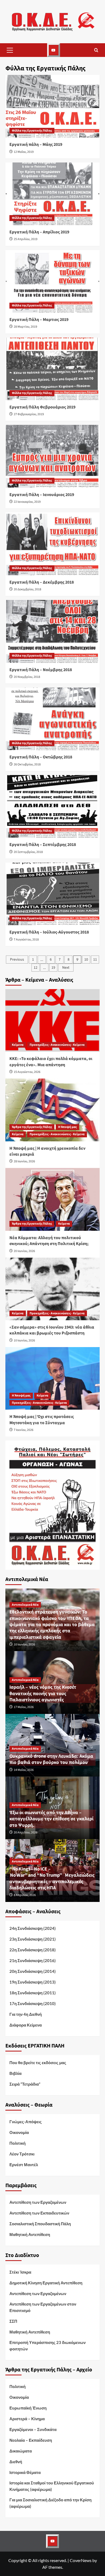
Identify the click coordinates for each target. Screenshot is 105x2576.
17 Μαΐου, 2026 (24, 1707)
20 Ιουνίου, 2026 (24, 1251)
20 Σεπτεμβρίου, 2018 (28, 852)
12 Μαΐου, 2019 (24, 152)
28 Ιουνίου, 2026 (24, 1161)
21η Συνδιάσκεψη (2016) (33, 1960)
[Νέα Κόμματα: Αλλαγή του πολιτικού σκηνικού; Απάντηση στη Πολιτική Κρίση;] (52, 1199)
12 (36, 968)
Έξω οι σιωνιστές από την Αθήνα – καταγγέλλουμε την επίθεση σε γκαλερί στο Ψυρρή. (51, 1819)
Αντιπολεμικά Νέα (25, 1605)
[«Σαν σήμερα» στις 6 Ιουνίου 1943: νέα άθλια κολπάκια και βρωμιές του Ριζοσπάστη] (52, 1289)
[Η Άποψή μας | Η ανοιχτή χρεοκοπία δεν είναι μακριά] (52, 1110)
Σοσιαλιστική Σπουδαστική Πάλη (40, 2224)
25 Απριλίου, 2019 (26, 239)
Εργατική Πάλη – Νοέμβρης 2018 (41, 670)
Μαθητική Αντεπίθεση (30, 2234)
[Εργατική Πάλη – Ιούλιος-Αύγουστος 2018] (52, 894)
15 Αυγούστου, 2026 (27, 1072)
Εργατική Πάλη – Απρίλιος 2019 (39, 232)
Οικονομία (19, 2132)
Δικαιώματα (21, 2451)
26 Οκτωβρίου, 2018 (27, 764)
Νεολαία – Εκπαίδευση (31, 2440)
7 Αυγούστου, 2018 (26, 940)
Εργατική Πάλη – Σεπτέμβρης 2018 (43, 845)
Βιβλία (15, 2073)
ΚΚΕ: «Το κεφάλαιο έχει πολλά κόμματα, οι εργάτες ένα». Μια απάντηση (51, 1062)
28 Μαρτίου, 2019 (25, 327)
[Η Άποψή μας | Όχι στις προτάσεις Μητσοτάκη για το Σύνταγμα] (52, 1378)
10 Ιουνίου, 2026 (24, 1341)
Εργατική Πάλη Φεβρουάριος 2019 (42, 407)
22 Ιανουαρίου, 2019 (27, 502)
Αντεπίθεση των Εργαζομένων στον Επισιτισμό (43, 2307)
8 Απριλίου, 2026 (25, 1895)
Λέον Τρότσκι (22, 2154)
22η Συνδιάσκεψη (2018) (33, 1950)
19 (53, 968)
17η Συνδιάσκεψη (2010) (33, 2003)
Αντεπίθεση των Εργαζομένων (38, 2202)
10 (86, 960)
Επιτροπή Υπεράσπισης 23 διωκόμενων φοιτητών (48, 2346)
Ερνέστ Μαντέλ (24, 2165)
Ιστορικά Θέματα (25, 2472)
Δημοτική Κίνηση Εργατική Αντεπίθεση (46, 2283)
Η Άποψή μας (67, 1127)
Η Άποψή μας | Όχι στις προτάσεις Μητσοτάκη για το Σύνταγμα (42, 1420)
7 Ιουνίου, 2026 (24, 1430)
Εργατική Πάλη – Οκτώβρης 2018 (41, 757)
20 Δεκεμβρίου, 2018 (27, 589)
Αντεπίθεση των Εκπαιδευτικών (39, 2213)
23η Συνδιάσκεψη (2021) (33, 1939)
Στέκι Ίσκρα (20, 2272)
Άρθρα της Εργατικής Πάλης (32, 1127)
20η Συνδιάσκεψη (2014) (33, 1971)
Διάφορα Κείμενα (26, 2025)
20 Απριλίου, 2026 (26, 1832)
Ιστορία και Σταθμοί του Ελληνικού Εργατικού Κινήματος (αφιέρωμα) (52, 2486)
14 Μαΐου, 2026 (24, 1770)
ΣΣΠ (13, 2321)
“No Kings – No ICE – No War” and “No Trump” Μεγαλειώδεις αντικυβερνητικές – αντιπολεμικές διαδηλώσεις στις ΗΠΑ (52, 1878)
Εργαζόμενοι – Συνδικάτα (33, 2429)
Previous (17, 960)
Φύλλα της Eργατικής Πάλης (32, 131)
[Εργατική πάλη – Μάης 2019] (52, 106)
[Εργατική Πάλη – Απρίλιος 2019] (52, 194)
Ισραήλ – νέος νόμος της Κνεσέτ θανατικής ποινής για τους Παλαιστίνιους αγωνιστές (43, 1694)
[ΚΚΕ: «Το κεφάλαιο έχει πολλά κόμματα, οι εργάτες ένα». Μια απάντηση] (52, 1020)
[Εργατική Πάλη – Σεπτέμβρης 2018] (52, 806)
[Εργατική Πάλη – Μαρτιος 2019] (52, 281)
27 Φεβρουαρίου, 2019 (29, 414)
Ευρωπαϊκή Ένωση (28, 2408)
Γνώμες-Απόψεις (26, 2122)
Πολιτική (17, 2143)
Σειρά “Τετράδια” (25, 2084)
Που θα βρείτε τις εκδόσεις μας (38, 2063)
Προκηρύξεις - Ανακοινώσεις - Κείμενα (57, 1045)
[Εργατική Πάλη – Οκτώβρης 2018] (52, 719)
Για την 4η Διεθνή (26, 2014)
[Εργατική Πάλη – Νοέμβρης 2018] (52, 631)
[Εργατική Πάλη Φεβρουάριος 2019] (52, 369)
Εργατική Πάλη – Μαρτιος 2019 (39, 320)
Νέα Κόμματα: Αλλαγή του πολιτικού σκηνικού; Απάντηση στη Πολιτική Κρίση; (49, 1241)
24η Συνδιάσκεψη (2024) (33, 1928)
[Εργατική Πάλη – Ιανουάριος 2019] (52, 456)
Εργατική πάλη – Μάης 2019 (36, 144)
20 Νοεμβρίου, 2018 (27, 677)
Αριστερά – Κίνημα (27, 2419)
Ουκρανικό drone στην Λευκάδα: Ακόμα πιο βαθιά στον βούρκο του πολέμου (51, 1759)
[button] (10, 50)
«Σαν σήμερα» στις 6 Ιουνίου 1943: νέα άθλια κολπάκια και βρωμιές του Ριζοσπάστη (52, 1330)
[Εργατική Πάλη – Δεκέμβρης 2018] (52, 544)
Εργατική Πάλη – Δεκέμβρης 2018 (42, 582)
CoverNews (81, 2560)
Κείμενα (18, 1045)
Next (66, 968)
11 (95, 960)
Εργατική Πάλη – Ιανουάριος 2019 (42, 495)
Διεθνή (16, 2462)
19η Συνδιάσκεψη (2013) (33, 1982)
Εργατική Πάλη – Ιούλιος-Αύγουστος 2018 (49, 932)
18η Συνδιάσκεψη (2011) (33, 1993)
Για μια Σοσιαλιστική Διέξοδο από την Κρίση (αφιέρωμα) (50, 2503)
